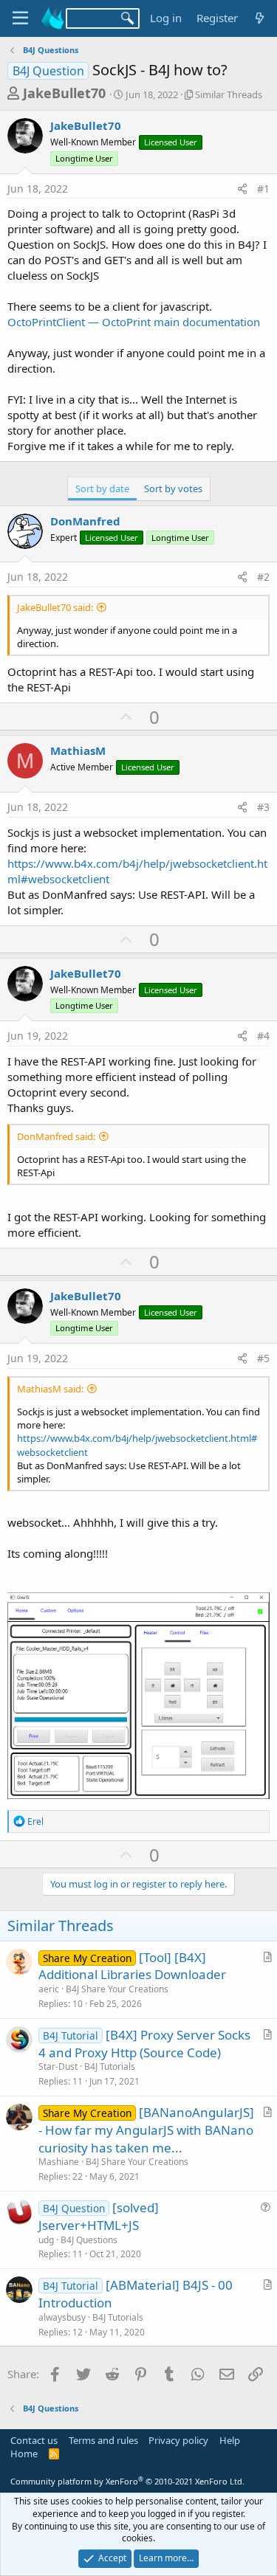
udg (46, 2240)
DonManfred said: (56, 1136)
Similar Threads (229, 94)
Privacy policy (178, 2440)
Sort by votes (173, 488)
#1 (263, 189)
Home (24, 2454)
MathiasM (78, 750)
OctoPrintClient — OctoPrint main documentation (134, 322)
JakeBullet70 (64, 93)
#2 (263, 577)
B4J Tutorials (110, 2066)
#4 (263, 1036)
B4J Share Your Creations (117, 1989)
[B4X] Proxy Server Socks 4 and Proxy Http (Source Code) (144, 2044)
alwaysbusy (62, 2317)
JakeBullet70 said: (55, 607)
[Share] (242, 189)
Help (230, 2440)
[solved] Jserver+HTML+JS (99, 2216)
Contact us (34, 2440)
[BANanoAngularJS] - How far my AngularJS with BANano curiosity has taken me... (146, 2130)
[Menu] (20, 18)
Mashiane (59, 2162)
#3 (263, 807)
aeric (49, 1989)
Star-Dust (58, 2066)
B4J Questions (89, 2240)
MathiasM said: (50, 1389)
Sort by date (102, 488)
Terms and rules (103, 2440)
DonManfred (85, 521)
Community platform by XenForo (127, 2481)
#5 (263, 1358)
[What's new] (260, 18)
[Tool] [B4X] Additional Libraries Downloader (132, 1966)
